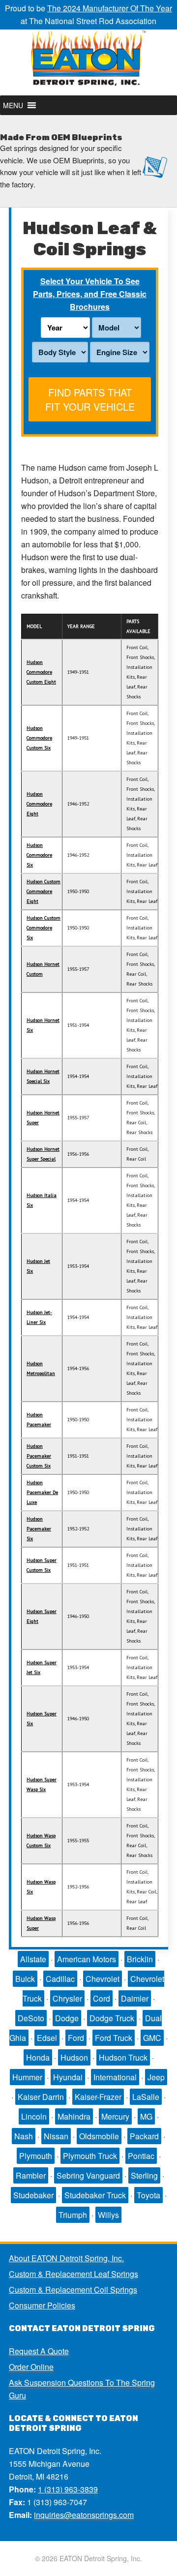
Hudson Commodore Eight (39, 804)
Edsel (47, 2038)
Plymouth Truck (90, 2156)
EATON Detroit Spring (88, 62)
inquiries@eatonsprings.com (84, 2515)
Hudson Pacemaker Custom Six (39, 1456)
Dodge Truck (112, 2018)
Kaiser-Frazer (98, 2097)
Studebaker (33, 2195)
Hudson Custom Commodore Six (44, 928)
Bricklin (140, 1959)
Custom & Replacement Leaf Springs (74, 2274)
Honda (38, 2057)
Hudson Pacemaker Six (39, 1529)
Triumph (73, 2215)
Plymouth (36, 2156)
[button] (13, 105)
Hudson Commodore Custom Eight (41, 672)
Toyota (148, 2195)
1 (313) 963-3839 (68, 2489)
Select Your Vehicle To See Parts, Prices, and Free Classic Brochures (90, 294)
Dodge (67, 2018)
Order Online (31, 2367)
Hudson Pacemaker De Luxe (42, 1492)
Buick (25, 1979)
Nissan (56, 2136)
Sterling (144, 2175)
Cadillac (60, 1979)
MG (146, 2116)
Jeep (156, 2077)
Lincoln (34, 2116)
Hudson (74, 2057)
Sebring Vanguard (88, 2175)
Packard (144, 2136)
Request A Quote (39, 2351)
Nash (24, 2136)
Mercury (115, 2116)
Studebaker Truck (95, 2195)
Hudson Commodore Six (39, 855)
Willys (108, 2215)
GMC (152, 2038)
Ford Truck (114, 2038)
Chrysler (67, 1998)
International (115, 2077)
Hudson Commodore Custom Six (39, 738)
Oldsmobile (99, 2136)
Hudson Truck (123, 2057)
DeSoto (31, 2018)
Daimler (135, 1998)
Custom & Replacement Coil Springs (73, 2290)
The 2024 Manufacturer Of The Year (110, 8)
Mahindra (74, 2116)
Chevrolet (103, 1979)
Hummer (27, 2077)
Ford (76, 2038)
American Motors (87, 1959)
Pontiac (141, 2156)
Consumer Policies (42, 2305)
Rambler (31, 2175)
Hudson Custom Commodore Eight (44, 891)
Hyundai (68, 2077)
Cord (102, 1998)
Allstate (33, 1959)
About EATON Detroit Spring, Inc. (66, 2258)
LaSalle (146, 2097)
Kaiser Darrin (41, 2097)
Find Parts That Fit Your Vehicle (90, 399)
